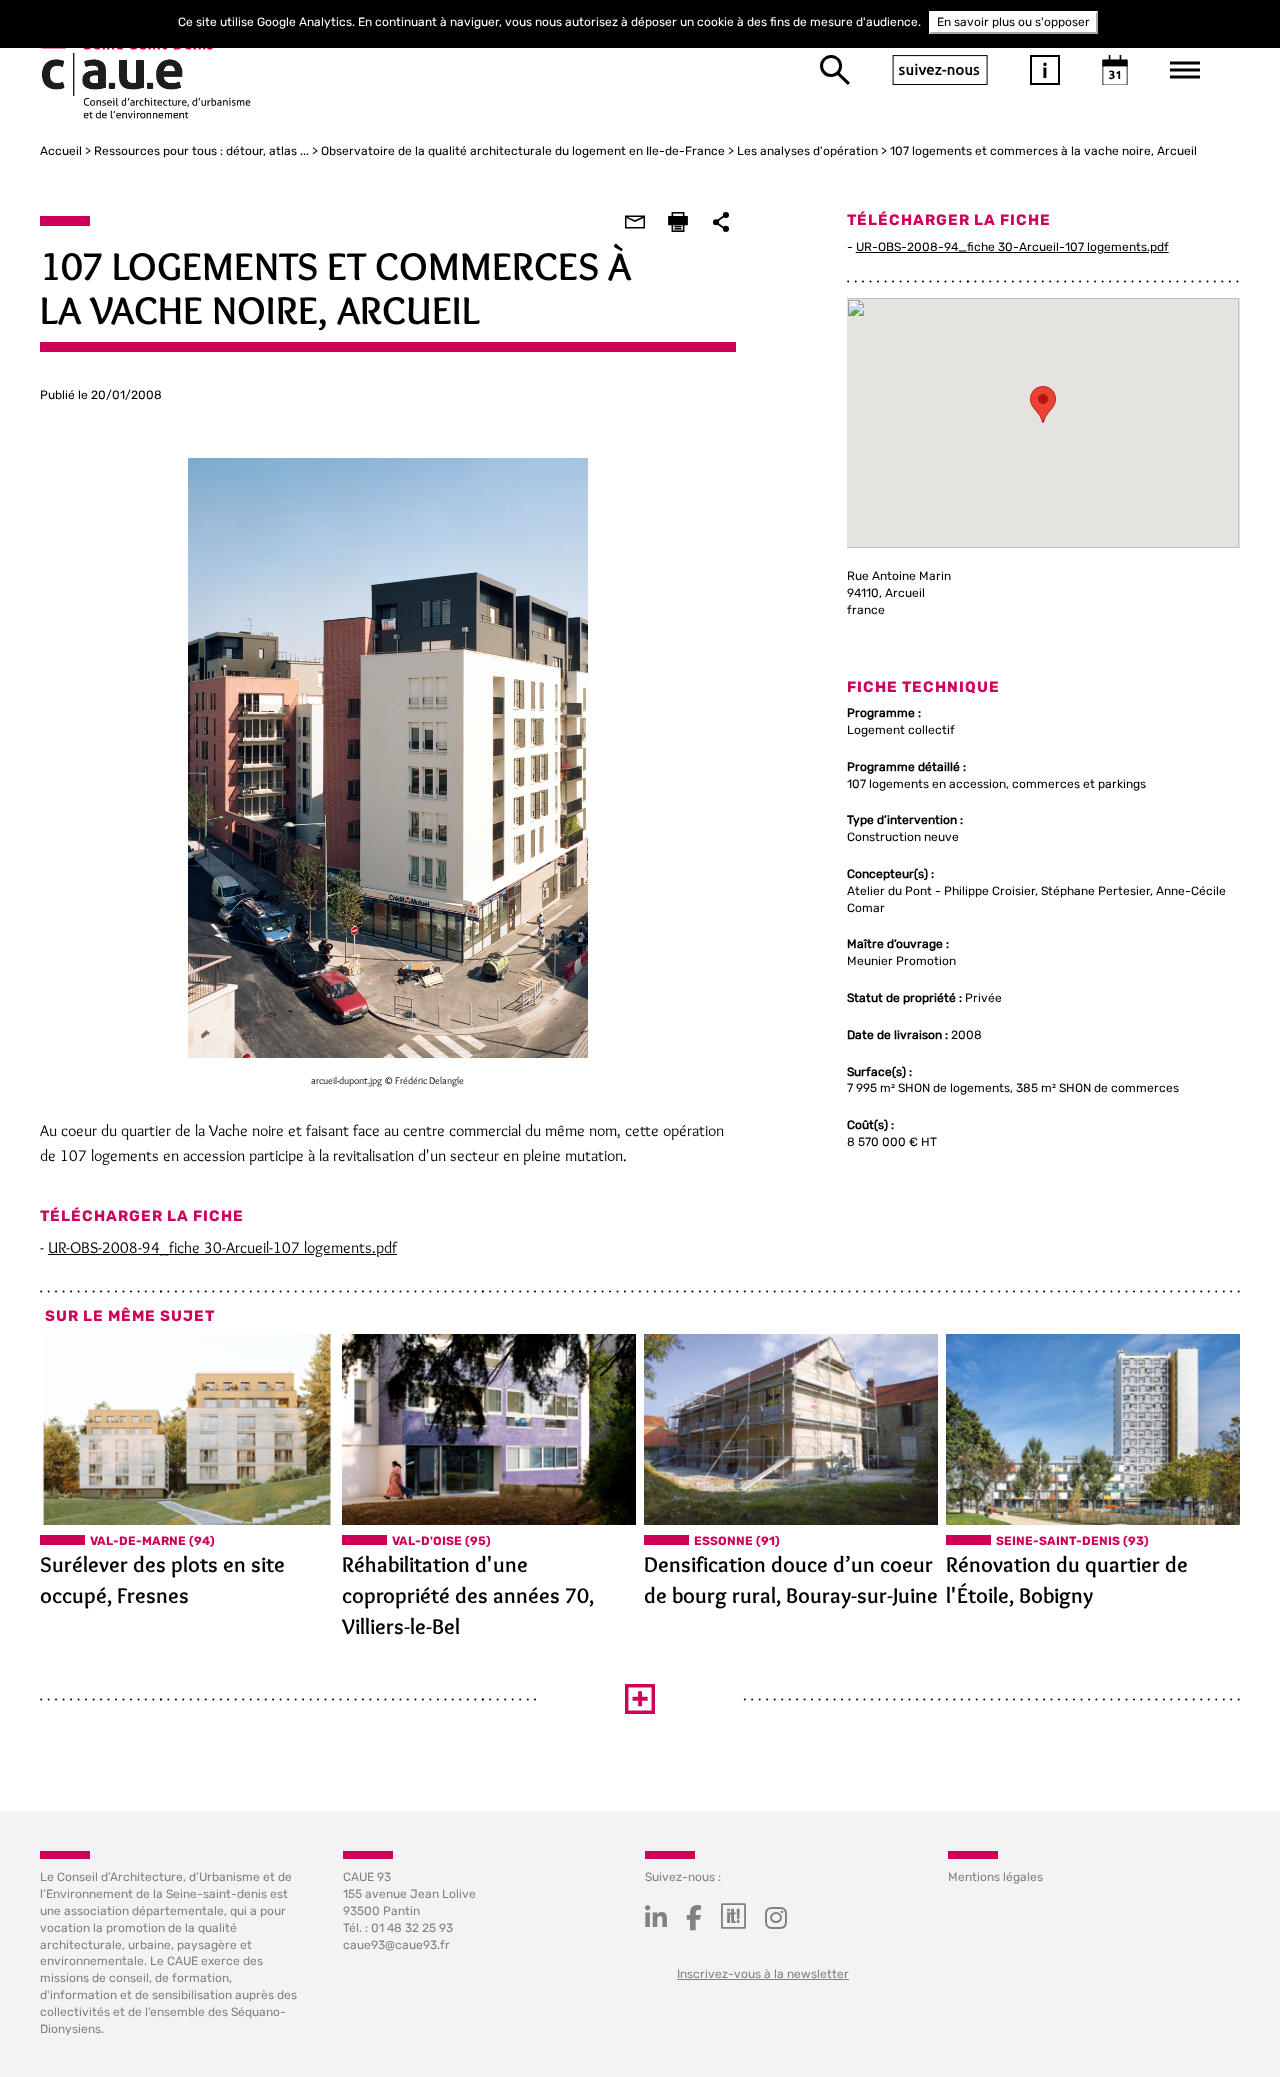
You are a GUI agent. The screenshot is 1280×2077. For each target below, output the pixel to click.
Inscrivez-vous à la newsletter (763, 1974)
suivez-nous (940, 70)
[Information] (1045, 70)
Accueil (61, 151)
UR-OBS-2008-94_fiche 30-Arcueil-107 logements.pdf (222, 1247)
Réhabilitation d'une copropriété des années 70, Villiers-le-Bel (468, 1595)
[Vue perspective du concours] (187, 1429)
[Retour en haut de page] (1224, 2021)
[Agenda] (1115, 70)
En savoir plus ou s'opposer (1013, 22)
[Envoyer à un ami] (635, 222)
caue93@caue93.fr (396, 1945)
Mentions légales (995, 1877)
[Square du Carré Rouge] (1093, 1429)
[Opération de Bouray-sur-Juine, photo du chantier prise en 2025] (791, 1429)
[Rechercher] (835, 70)
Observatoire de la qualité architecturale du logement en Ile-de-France (523, 151)
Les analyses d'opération (807, 151)
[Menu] (1185, 70)
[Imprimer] (678, 222)
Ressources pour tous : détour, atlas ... (201, 151)
